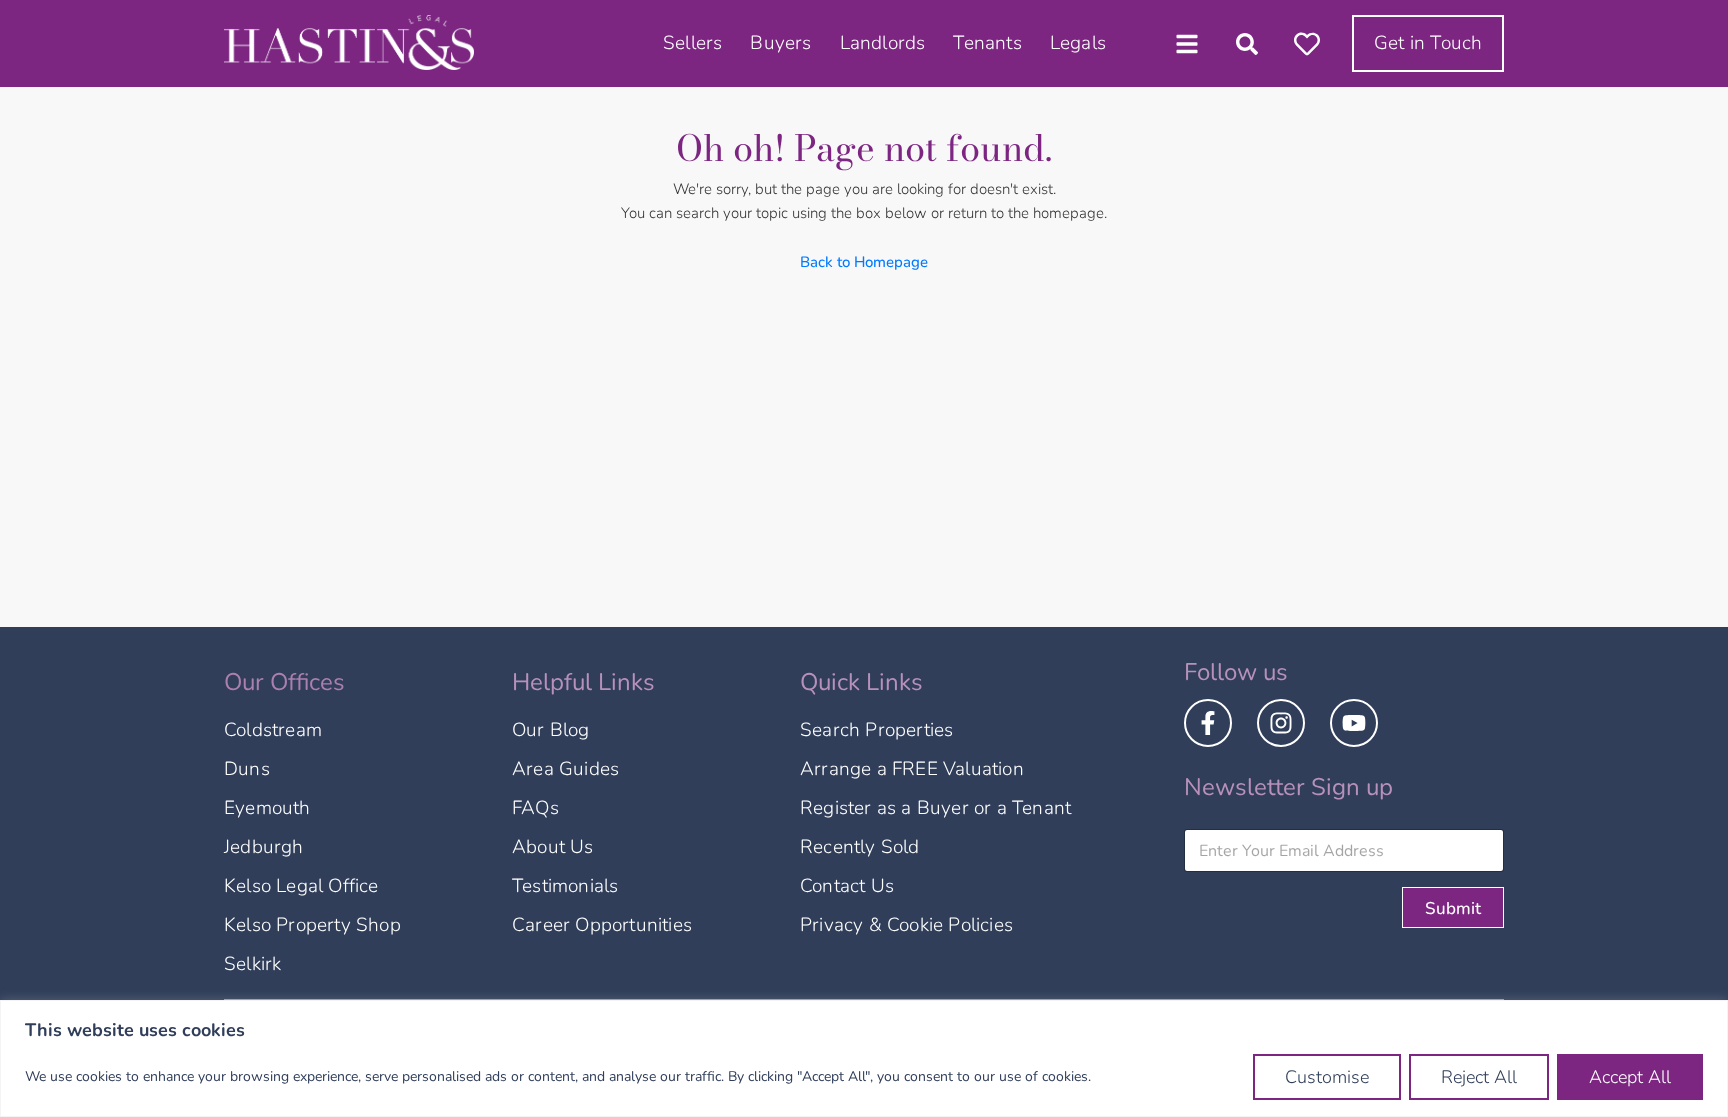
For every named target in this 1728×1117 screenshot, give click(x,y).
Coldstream (273, 730)
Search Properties (876, 730)
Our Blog (551, 730)
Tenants (987, 43)
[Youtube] (1354, 723)
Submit (1453, 908)
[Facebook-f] (1208, 723)
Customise (1327, 1077)
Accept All (1630, 1077)
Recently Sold (860, 847)
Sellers (692, 43)
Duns (247, 769)
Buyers (780, 43)
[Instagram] (1281, 723)
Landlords (883, 43)
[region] (864, 1058)
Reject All (1479, 1077)
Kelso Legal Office (301, 886)
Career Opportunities (602, 925)
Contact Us (847, 886)
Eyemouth (267, 808)
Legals (1078, 43)
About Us (553, 847)
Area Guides (565, 769)
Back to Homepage (864, 262)
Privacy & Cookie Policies (906, 925)
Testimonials (565, 886)
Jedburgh (264, 847)
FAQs (535, 808)
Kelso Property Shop (312, 925)
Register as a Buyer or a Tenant (935, 808)
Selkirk (252, 964)
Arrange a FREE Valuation (912, 769)
